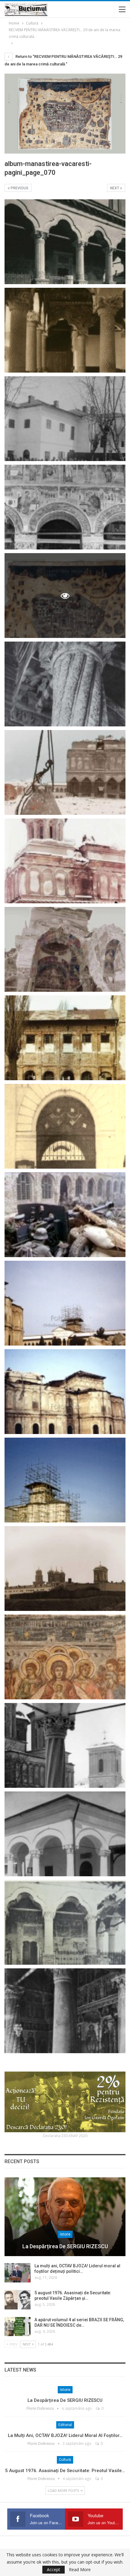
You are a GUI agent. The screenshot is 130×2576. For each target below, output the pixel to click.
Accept (54, 2569)
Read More (80, 2570)
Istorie (65, 2234)
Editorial (65, 2425)
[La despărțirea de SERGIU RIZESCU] (65, 2217)
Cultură (65, 2460)
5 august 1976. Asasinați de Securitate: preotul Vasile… (65, 2471)
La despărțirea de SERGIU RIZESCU (65, 2246)
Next (115, 188)
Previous (19, 188)
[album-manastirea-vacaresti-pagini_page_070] (65, 242)
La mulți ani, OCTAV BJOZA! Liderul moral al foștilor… (65, 2435)
